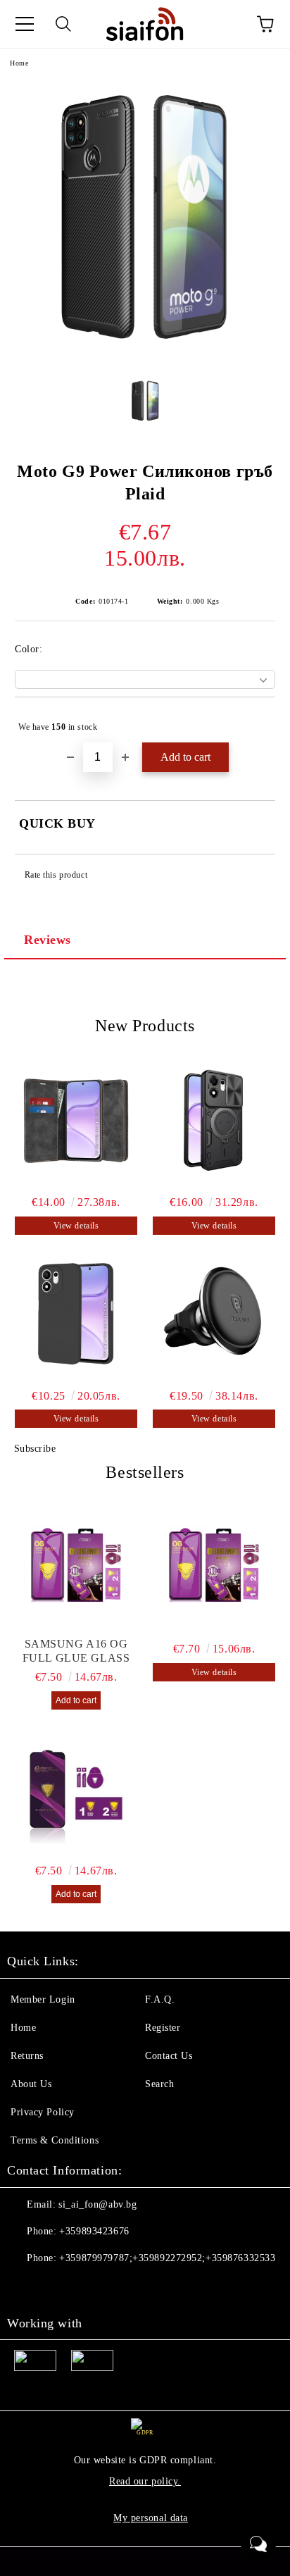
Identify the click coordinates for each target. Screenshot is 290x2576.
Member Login (43, 1999)
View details (76, 1226)
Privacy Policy (43, 2112)
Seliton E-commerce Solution (145, 2563)
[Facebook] (25, 2286)
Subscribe (35, 1449)
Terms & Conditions (55, 2140)
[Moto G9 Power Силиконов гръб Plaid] (145, 357)
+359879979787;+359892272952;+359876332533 (167, 2258)
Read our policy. (145, 2481)
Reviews (48, 940)
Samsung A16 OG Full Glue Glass (76, 1651)
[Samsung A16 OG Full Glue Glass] (76, 1567)
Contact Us (169, 2056)
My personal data (151, 2518)
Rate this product (56, 875)
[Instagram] (56, 2286)
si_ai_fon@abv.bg (97, 2204)
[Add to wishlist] (255, 721)
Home (19, 63)
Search (159, 2084)
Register (163, 2028)
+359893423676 (94, 2231)
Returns (27, 2056)
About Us (31, 2084)
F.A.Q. (160, 1999)
